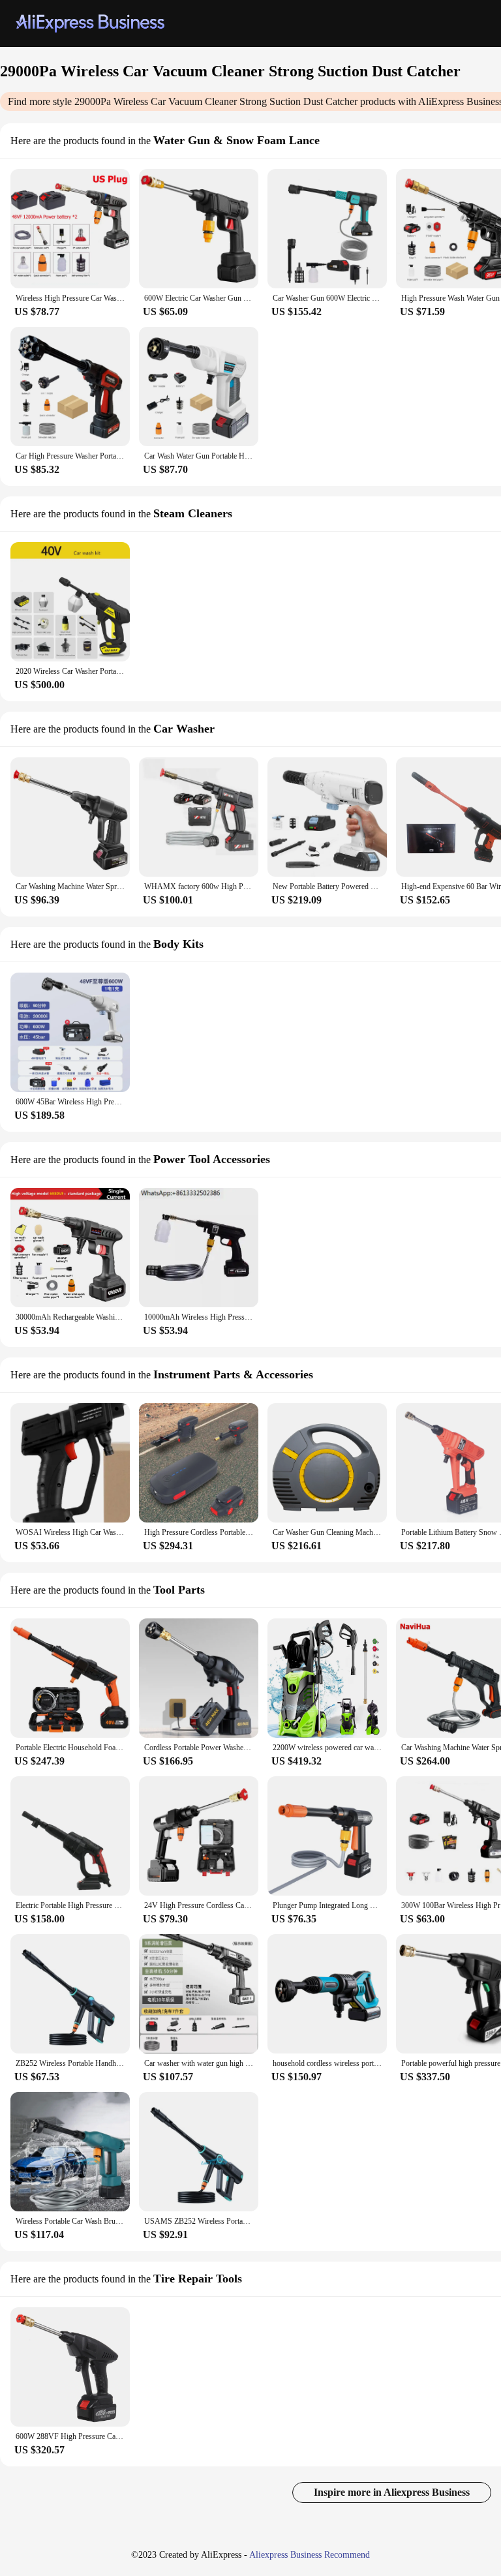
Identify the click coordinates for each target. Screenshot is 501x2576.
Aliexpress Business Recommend (310, 2555)
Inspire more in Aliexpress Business (392, 2492)
